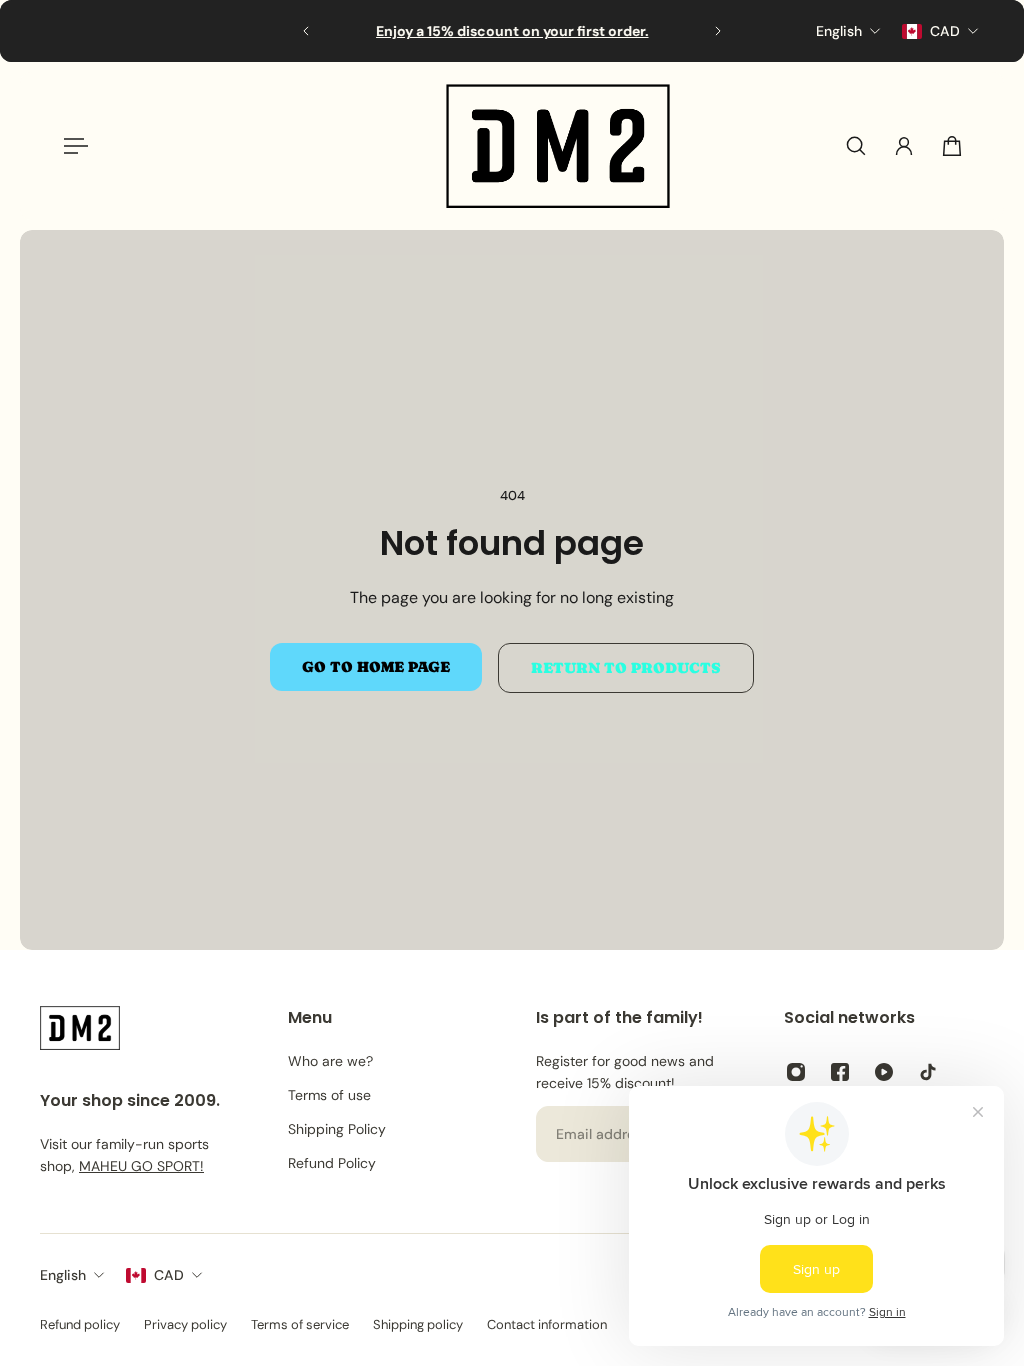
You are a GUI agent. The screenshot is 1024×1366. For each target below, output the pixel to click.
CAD (169, 1275)
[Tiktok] (928, 1072)
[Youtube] (884, 1072)
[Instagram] (796, 1072)
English (63, 1275)
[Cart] (952, 146)
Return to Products (626, 668)
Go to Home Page (376, 667)
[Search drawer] (856, 146)
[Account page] (904, 146)
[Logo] (558, 146)
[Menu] (72, 146)
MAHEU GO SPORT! (141, 1166)
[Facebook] (840, 1072)
